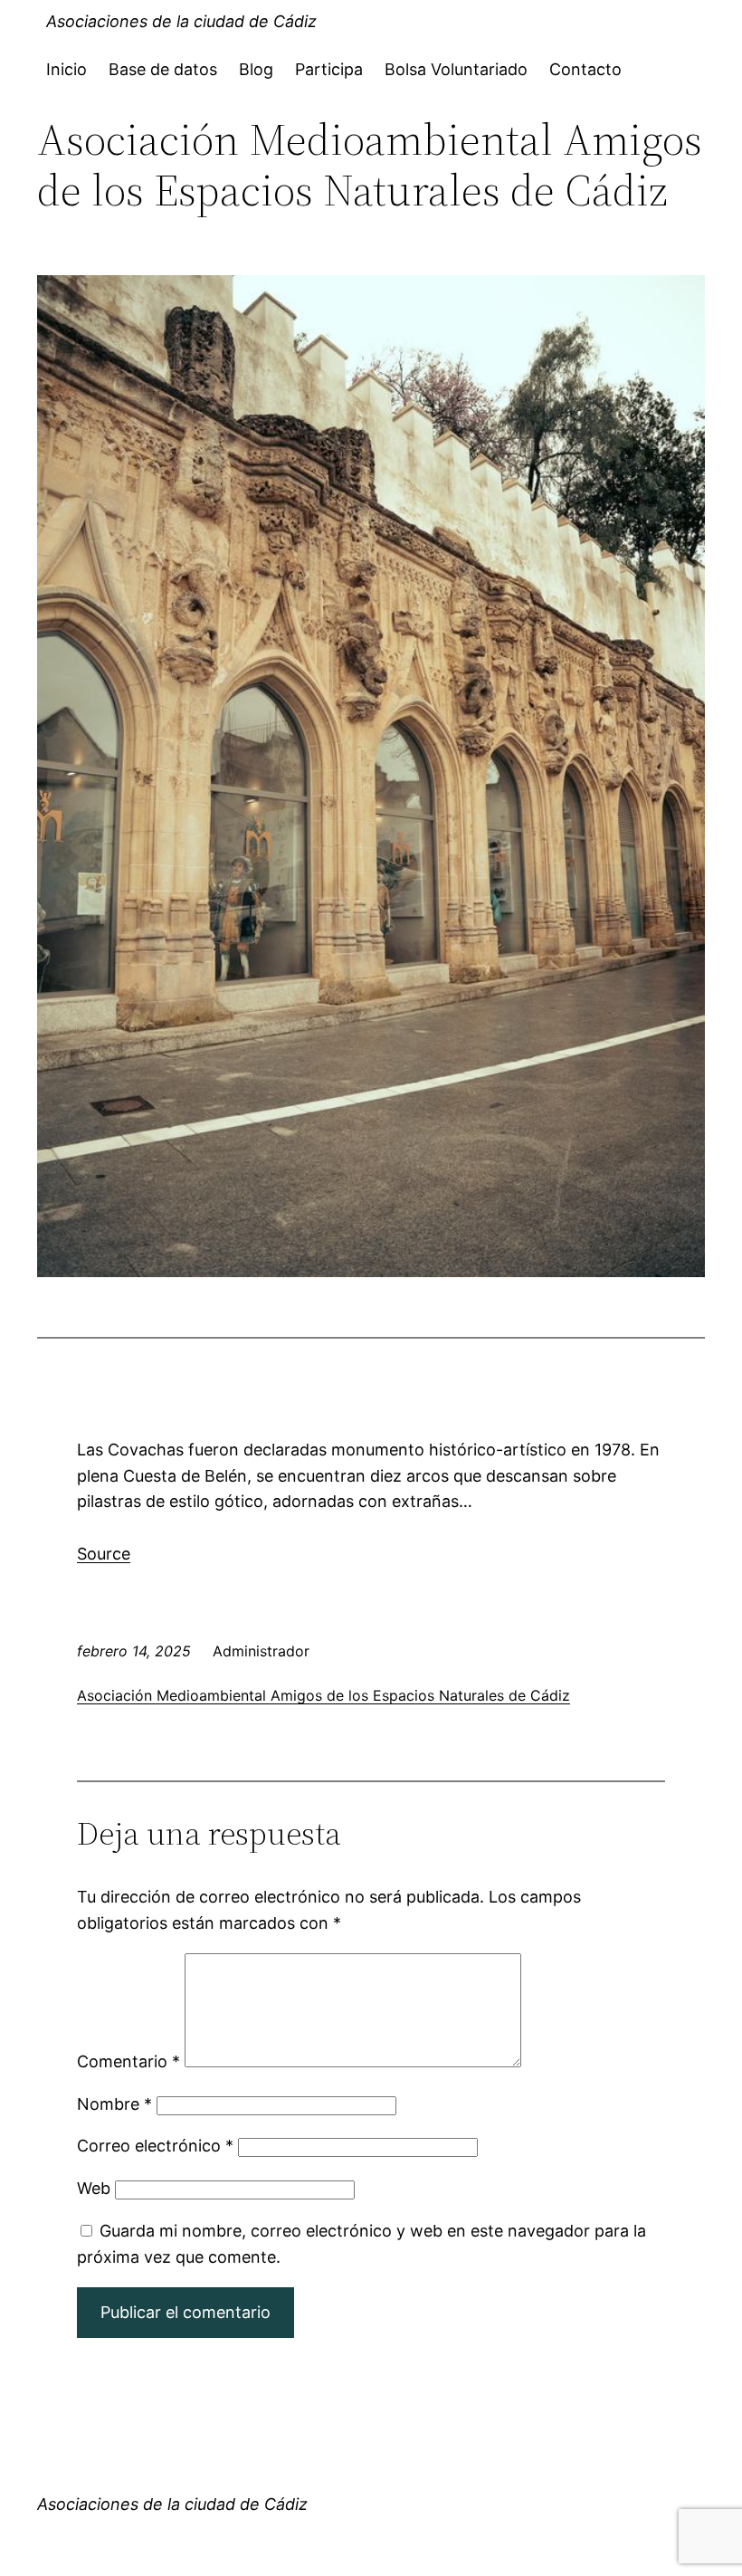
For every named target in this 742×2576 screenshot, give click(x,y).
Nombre (114, 2104)
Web (94, 2188)
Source (104, 1554)
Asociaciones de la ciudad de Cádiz (181, 21)
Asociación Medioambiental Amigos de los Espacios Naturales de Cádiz (323, 1695)
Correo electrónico (155, 2146)
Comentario (128, 2061)
